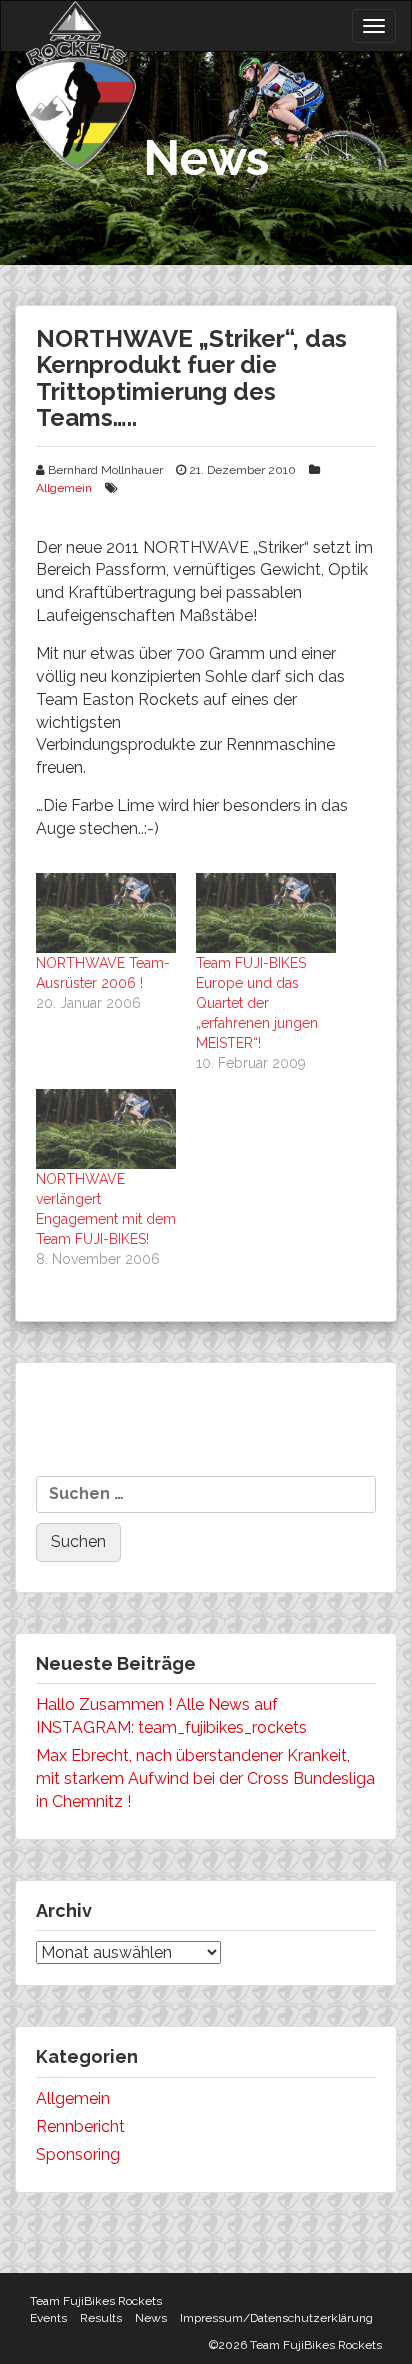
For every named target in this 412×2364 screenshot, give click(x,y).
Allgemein (64, 488)
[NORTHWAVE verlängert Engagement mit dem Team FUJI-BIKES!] (106, 1129)
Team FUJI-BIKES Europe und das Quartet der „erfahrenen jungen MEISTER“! (257, 1003)
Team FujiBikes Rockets (96, 2301)
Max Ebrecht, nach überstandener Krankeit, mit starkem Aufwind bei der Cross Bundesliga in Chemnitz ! (205, 1778)
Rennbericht (80, 2126)
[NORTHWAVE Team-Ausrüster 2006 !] (106, 913)
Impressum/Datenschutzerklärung (276, 2318)
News (151, 2318)
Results (101, 2318)
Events (48, 2318)
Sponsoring (78, 2154)
